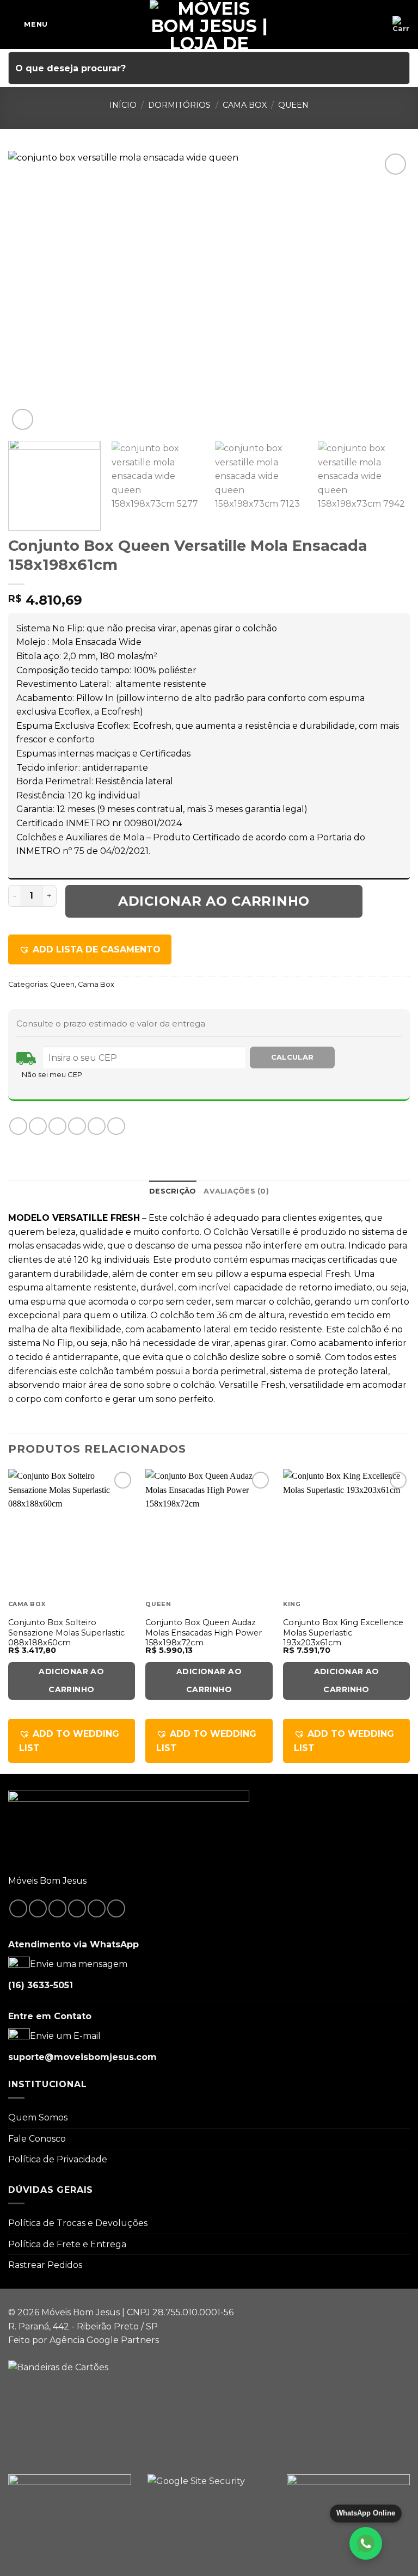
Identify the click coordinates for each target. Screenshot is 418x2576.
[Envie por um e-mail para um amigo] (77, 1126)
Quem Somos (38, 2117)
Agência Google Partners (104, 2340)
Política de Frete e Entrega (67, 2244)
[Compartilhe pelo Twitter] (57, 1126)
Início (123, 105)
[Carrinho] (401, 24)
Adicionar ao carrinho (214, 901)
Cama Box (245, 105)
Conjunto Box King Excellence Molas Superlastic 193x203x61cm (343, 1633)
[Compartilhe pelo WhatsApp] (18, 1126)
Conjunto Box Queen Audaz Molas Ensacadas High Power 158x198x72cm (204, 1633)
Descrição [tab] (173, 1191)
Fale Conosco (37, 2139)
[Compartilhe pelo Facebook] (38, 1126)
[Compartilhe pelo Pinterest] (97, 1126)
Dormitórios (179, 105)
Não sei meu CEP (52, 1074)
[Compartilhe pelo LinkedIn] (116, 1126)
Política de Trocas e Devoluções (78, 2223)
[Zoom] (23, 419)
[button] (90, 950)
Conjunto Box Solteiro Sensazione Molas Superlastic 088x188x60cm (66, 1633)
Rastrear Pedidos (45, 2265)
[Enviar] (397, 68)
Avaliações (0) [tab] (236, 1191)
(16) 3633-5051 (41, 1985)
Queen (293, 105)
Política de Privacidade (58, 2159)
